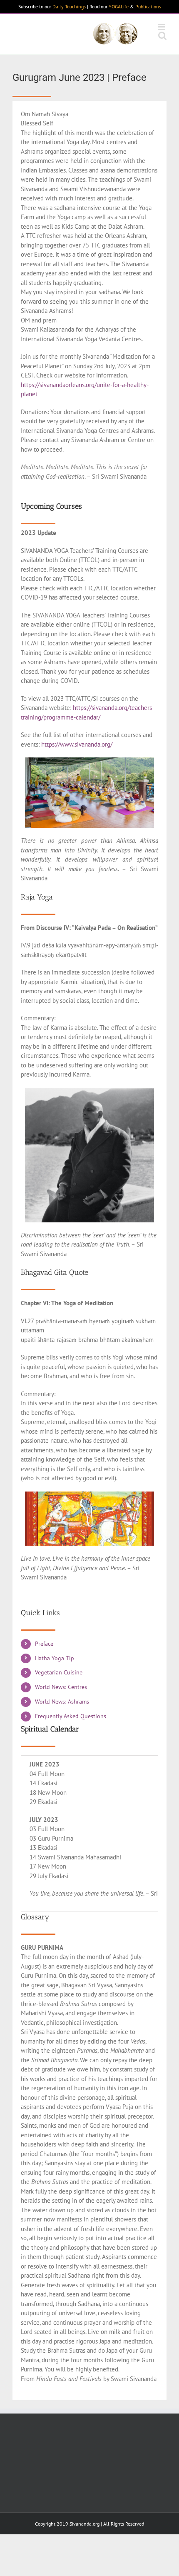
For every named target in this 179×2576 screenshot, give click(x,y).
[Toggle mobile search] (162, 36)
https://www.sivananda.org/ (77, 744)
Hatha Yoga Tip (55, 1658)
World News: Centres (61, 1687)
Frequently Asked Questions (71, 1716)
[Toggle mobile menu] (162, 27)
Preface (44, 1644)
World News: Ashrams (62, 1702)
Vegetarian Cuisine (59, 1672)
